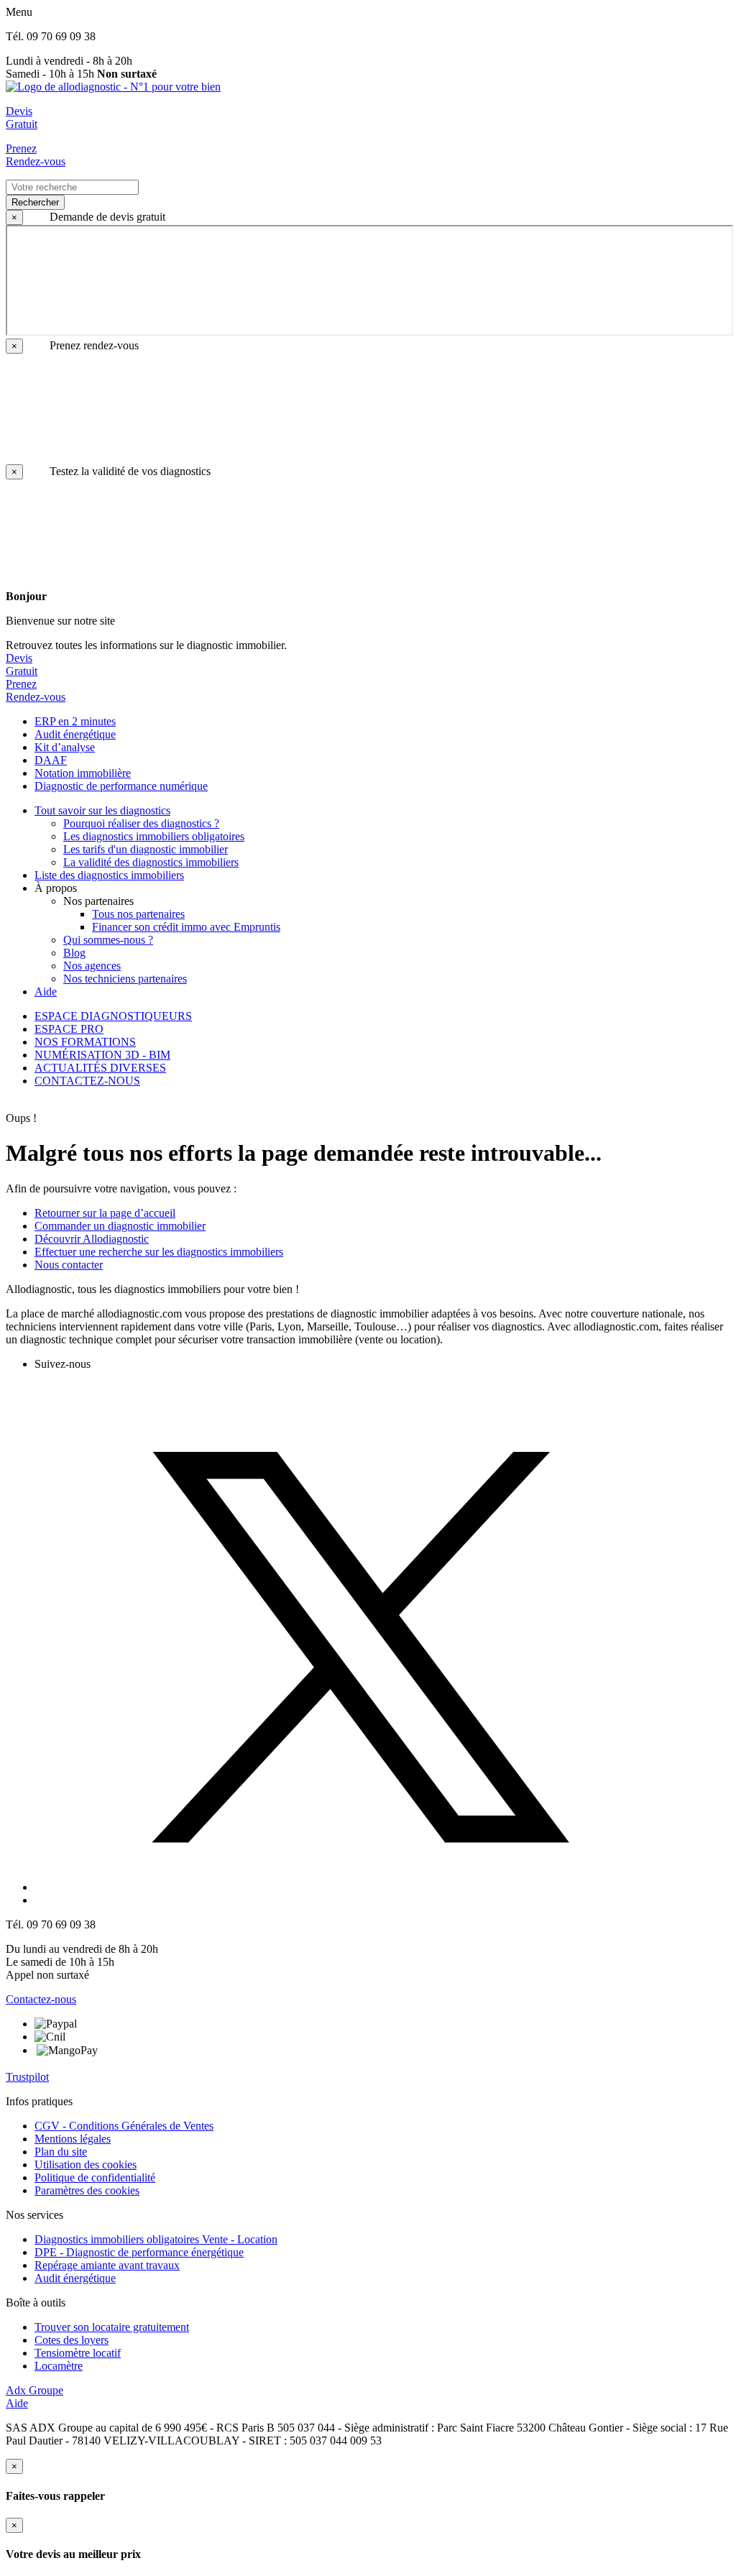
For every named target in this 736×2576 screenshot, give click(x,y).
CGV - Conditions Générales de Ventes (124, 2126)
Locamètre (59, 2366)
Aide (17, 2403)
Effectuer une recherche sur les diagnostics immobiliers (159, 1252)
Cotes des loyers (72, 2340)
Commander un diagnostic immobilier (120, 1226)
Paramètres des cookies (87, 2190)
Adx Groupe (34, 2390)
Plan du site (61, 2152)
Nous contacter (69, 1265)
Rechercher (35, 202)
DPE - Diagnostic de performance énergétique (139, 2252)
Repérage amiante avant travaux (107, 2265)
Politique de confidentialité (95, 2177)
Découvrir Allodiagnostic (92, 1239)
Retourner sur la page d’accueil (105, 1213)
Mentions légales (73, 2139)
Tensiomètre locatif (78, 2353)
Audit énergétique (75, 2278)
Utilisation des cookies (86, 2165)
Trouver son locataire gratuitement (112, 2327)
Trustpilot (27, 2077)
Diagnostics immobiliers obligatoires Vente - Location (156, 2239)
